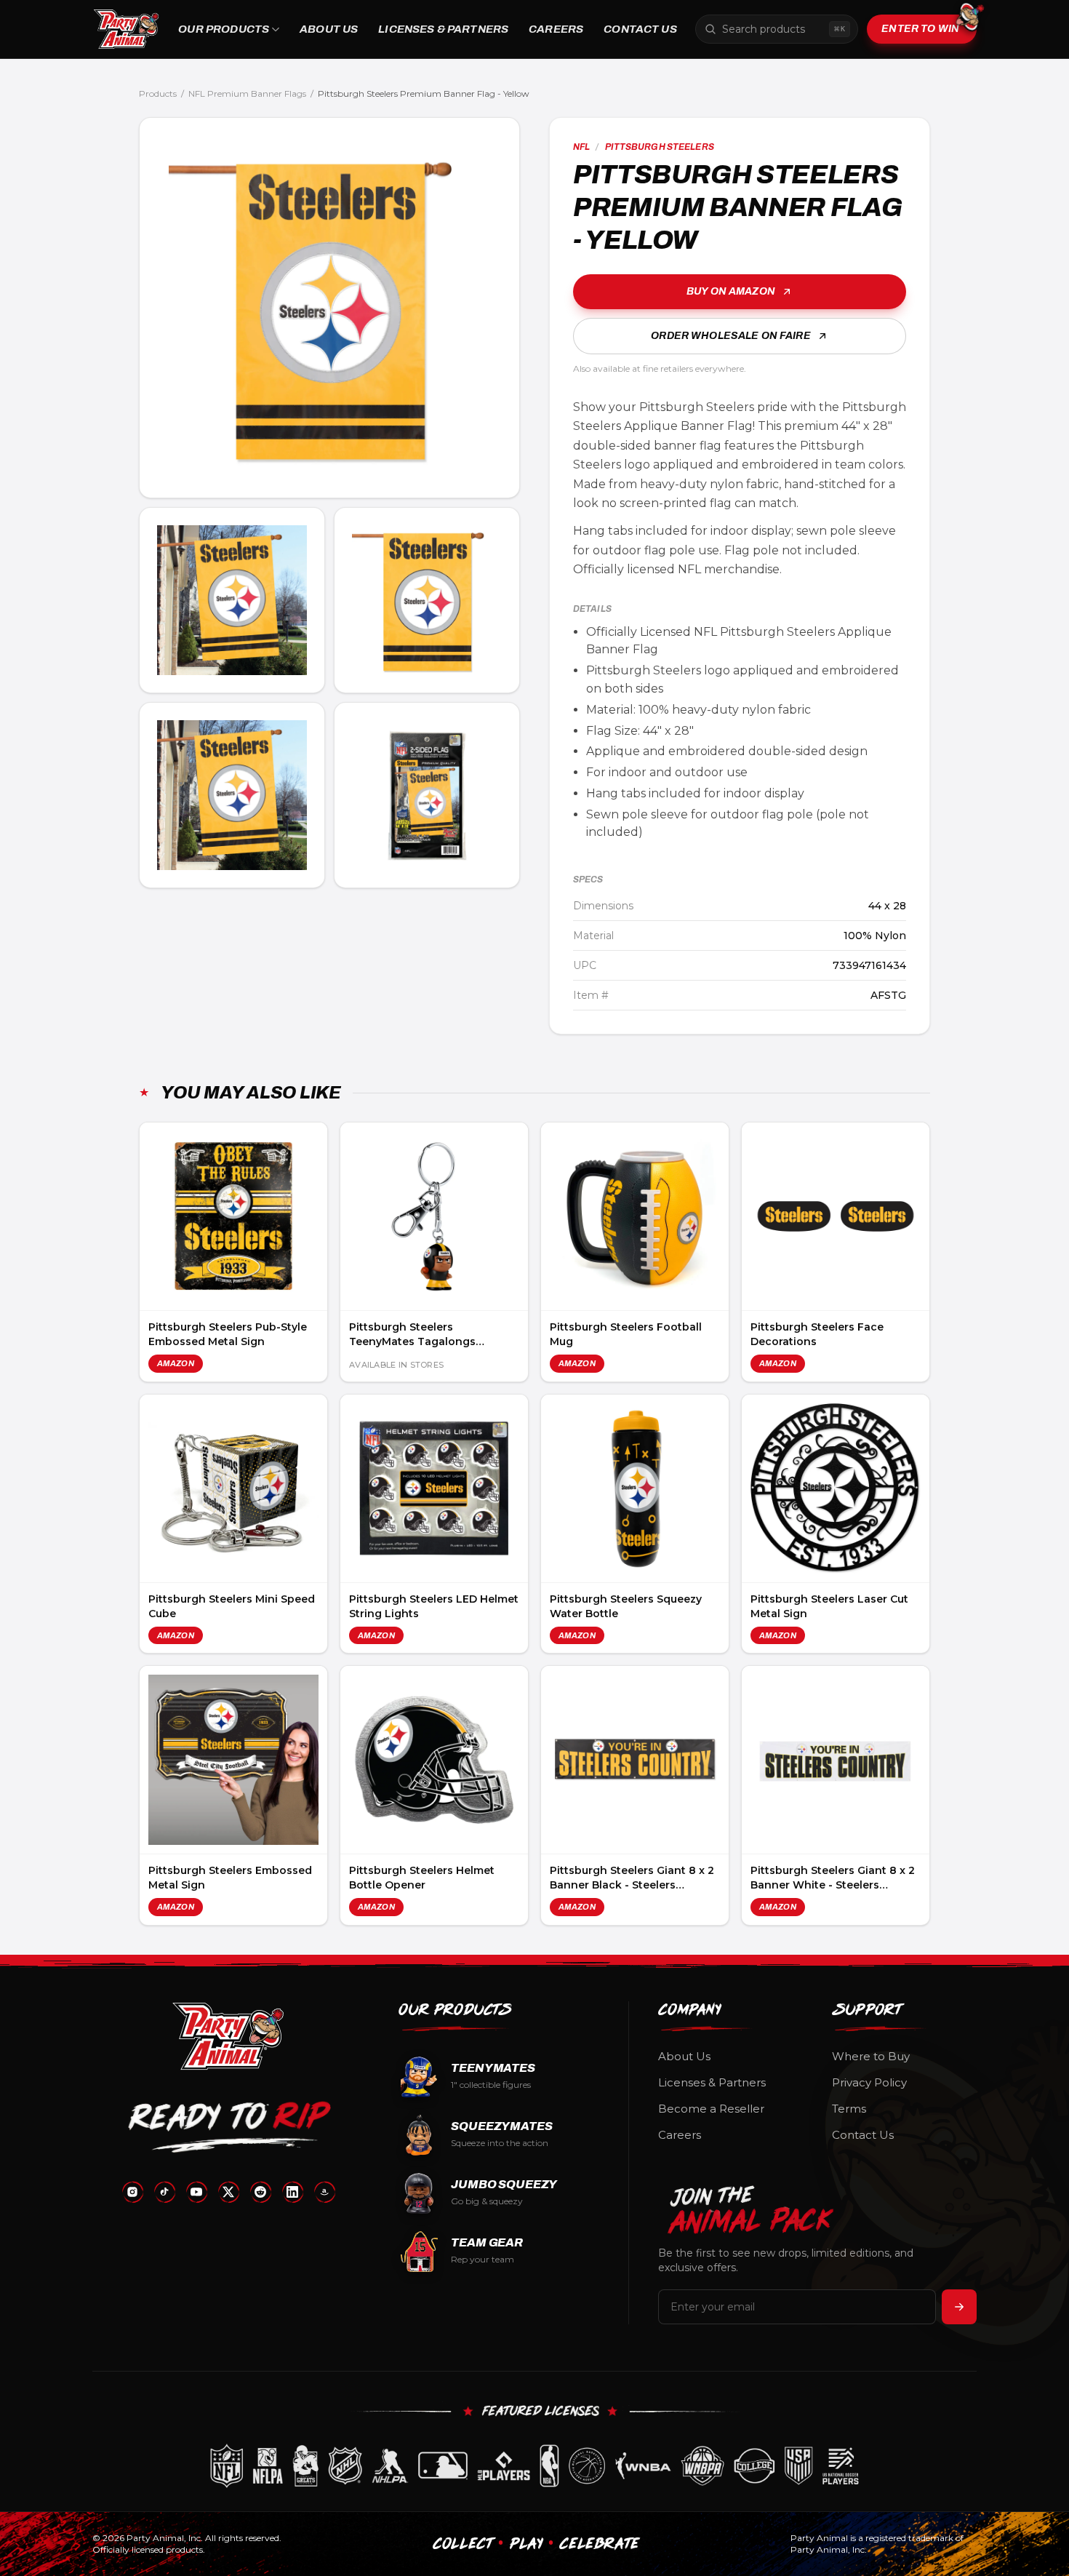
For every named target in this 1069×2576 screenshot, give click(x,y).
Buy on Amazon (731, 291)
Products (158, 93)
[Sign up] (959, 2307)
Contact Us (640, 29)
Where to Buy (871, 2056)
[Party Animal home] (126, 29)
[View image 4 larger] (232, 795)
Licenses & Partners (443, 29)
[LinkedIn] (292, 2192)
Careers (556, 29)
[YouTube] (196, 2192)
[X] (228, 2192)
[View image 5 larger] (427, 795)
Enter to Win (920, 29)
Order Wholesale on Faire (730, 336)
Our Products (224, 29)
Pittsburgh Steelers (660, 147)
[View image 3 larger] (427, 600)
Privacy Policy (869, 2082)
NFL (581, 147)
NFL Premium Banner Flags (247, 93)
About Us (329, 29)
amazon (176, 1363)
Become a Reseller (711, 2109)
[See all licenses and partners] (534, 2466)
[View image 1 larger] (329, 308)
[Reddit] (260, 2192)
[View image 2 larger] (232, 600)
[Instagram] (132, 2192)
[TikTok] (164, 2192)
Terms (849, 2109)
